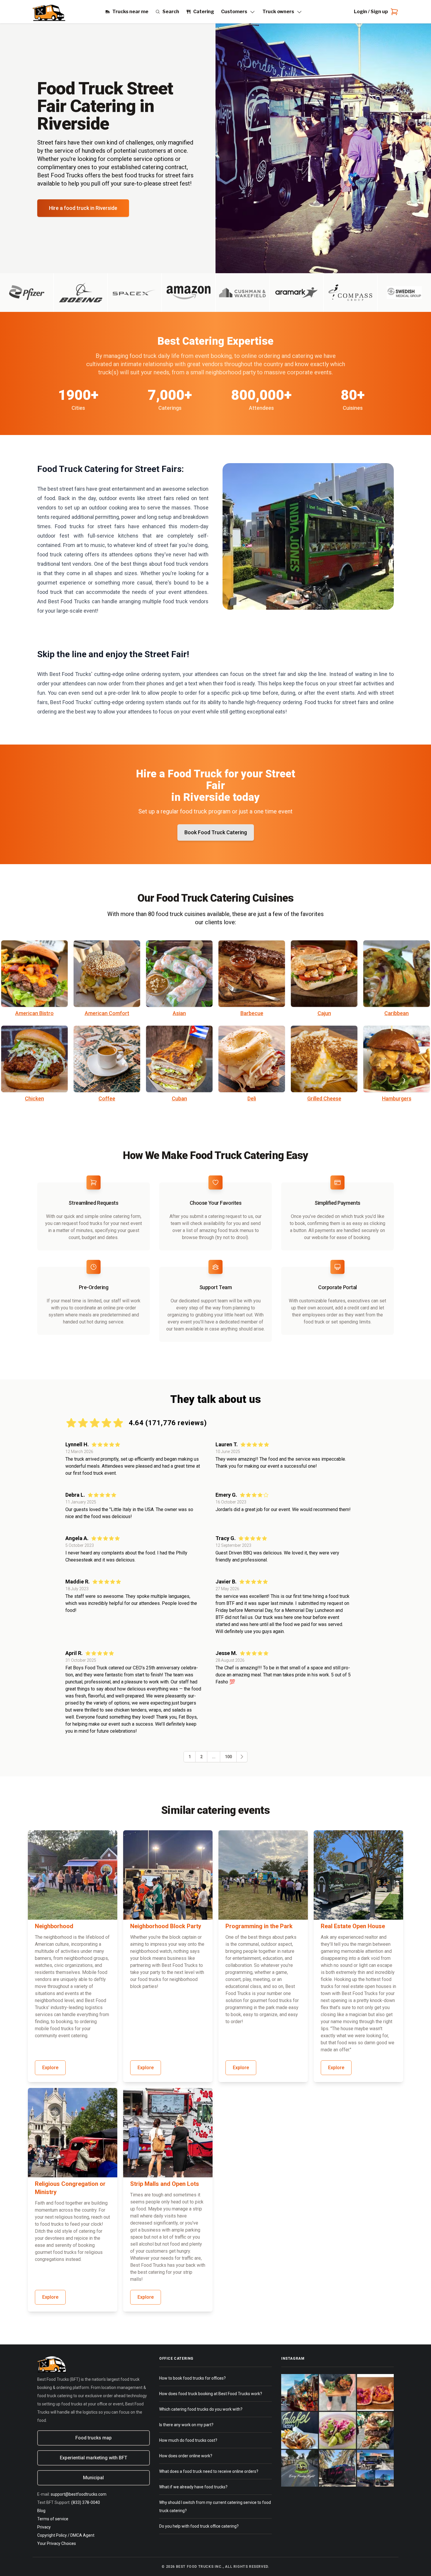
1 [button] (190, 1757)
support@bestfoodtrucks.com (79, 2494)
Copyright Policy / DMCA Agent (66, 2535)
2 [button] (201, 1757)
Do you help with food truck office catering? (199, 2526)
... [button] (214, 1757)
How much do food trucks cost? (188, 2440)
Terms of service (53, 2519)
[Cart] (393, 12)
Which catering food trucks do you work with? (201, 2409)
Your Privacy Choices (57, 2543)
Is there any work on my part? (186, 2425)
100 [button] (228, 1757)
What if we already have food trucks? (193, 2487)
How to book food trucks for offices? (192, 2378)
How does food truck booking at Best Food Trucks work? (211, 2394)
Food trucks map (94, 2438)
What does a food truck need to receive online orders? (209, 2471)
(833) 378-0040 (86, 2502)
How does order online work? (186, 2456)
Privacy (44, 2527)
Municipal (93, 2478)
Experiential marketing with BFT (94, 2458)
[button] (242, 1757)
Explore (50, 2068)
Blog (41, 2511)
